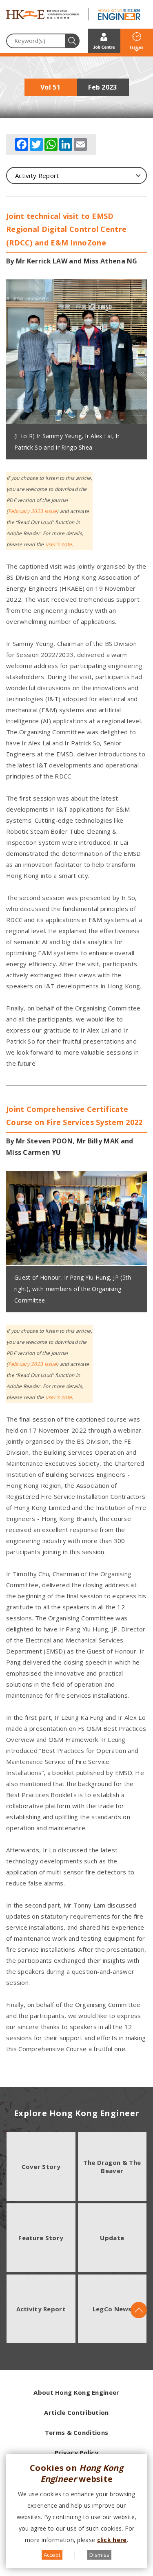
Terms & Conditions (76, 2432)
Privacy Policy (76, 2452)
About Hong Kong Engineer (76, 2392)
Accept (52, 2555)
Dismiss (99, 2555)
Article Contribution (76, 2412)
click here (112, 2540)
